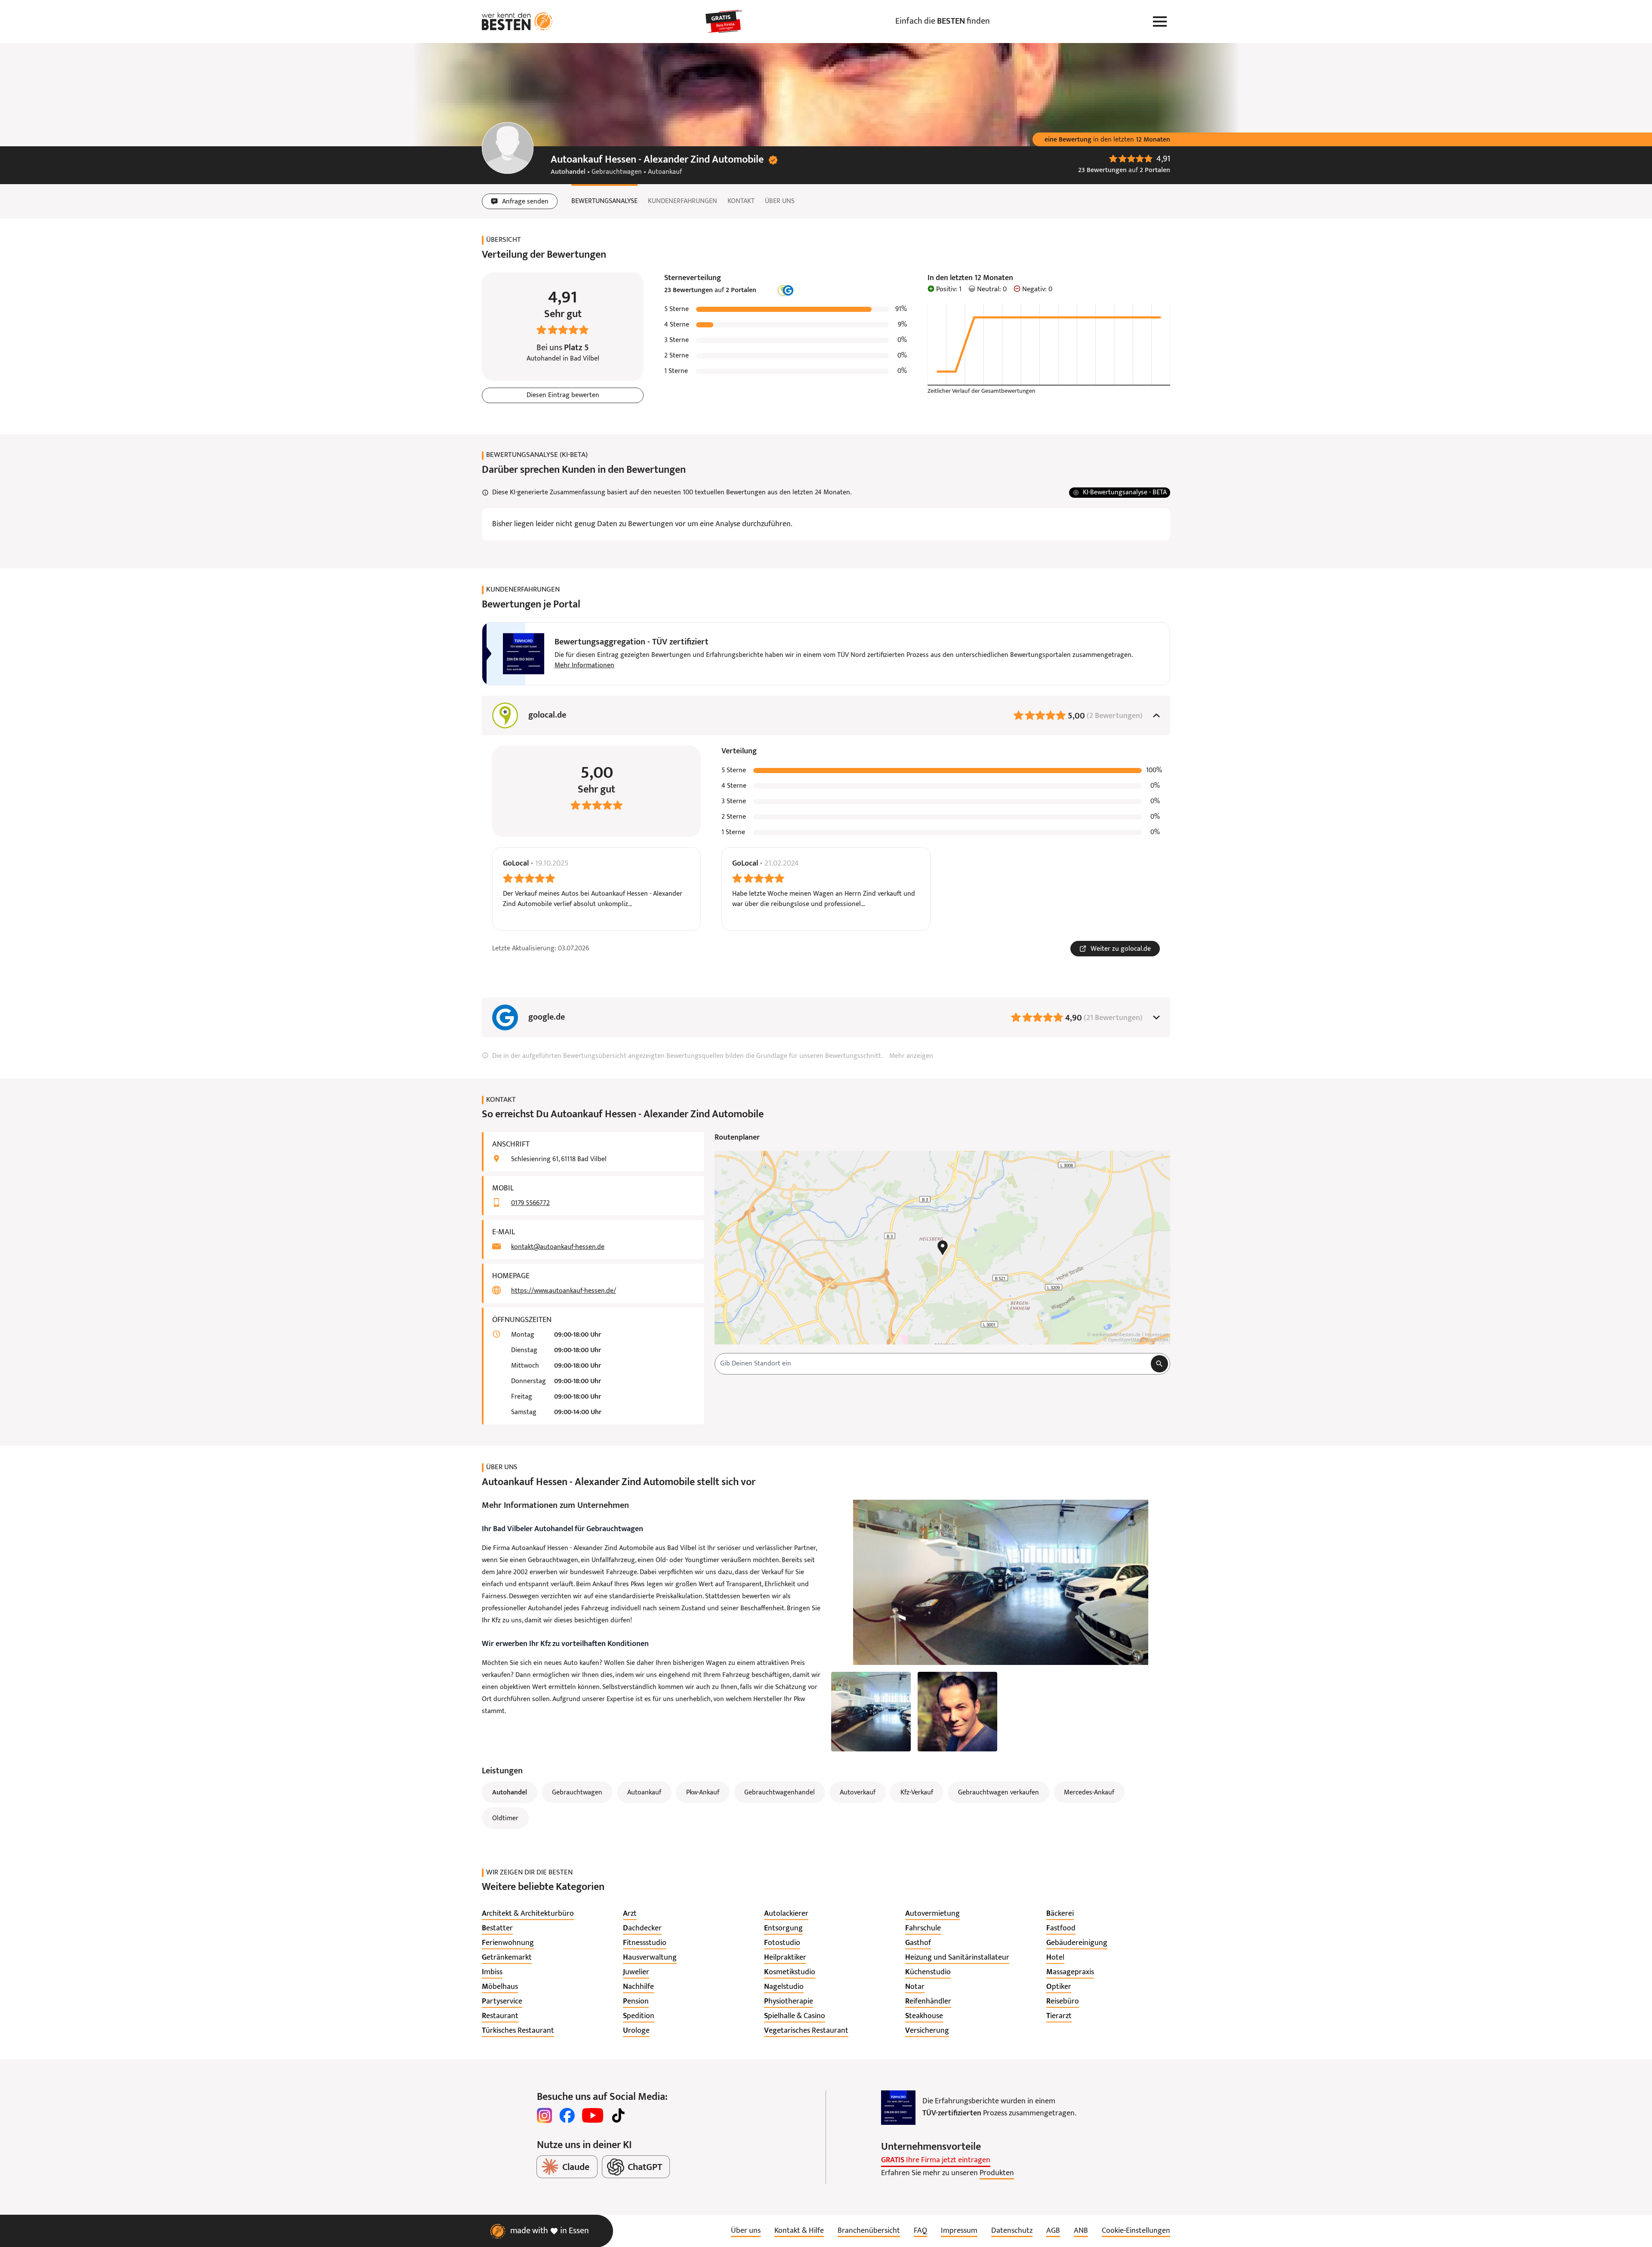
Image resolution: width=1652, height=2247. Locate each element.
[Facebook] (567, 2115)
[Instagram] (545, 2115)
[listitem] (528, 1914)
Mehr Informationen (584, 666)
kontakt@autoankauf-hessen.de (558, 1247)
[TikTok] (618, 2115)
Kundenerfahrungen (683, 201)
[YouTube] (593, 2115)
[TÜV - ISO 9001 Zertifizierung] (898, 2108)
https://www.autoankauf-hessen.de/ (564, 1291)
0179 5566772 (530, 1203)
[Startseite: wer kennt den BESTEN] (517, 22)
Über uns (780, 201)
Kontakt (741, 201)
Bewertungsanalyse (604, 201)
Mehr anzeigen (911, 1056)
